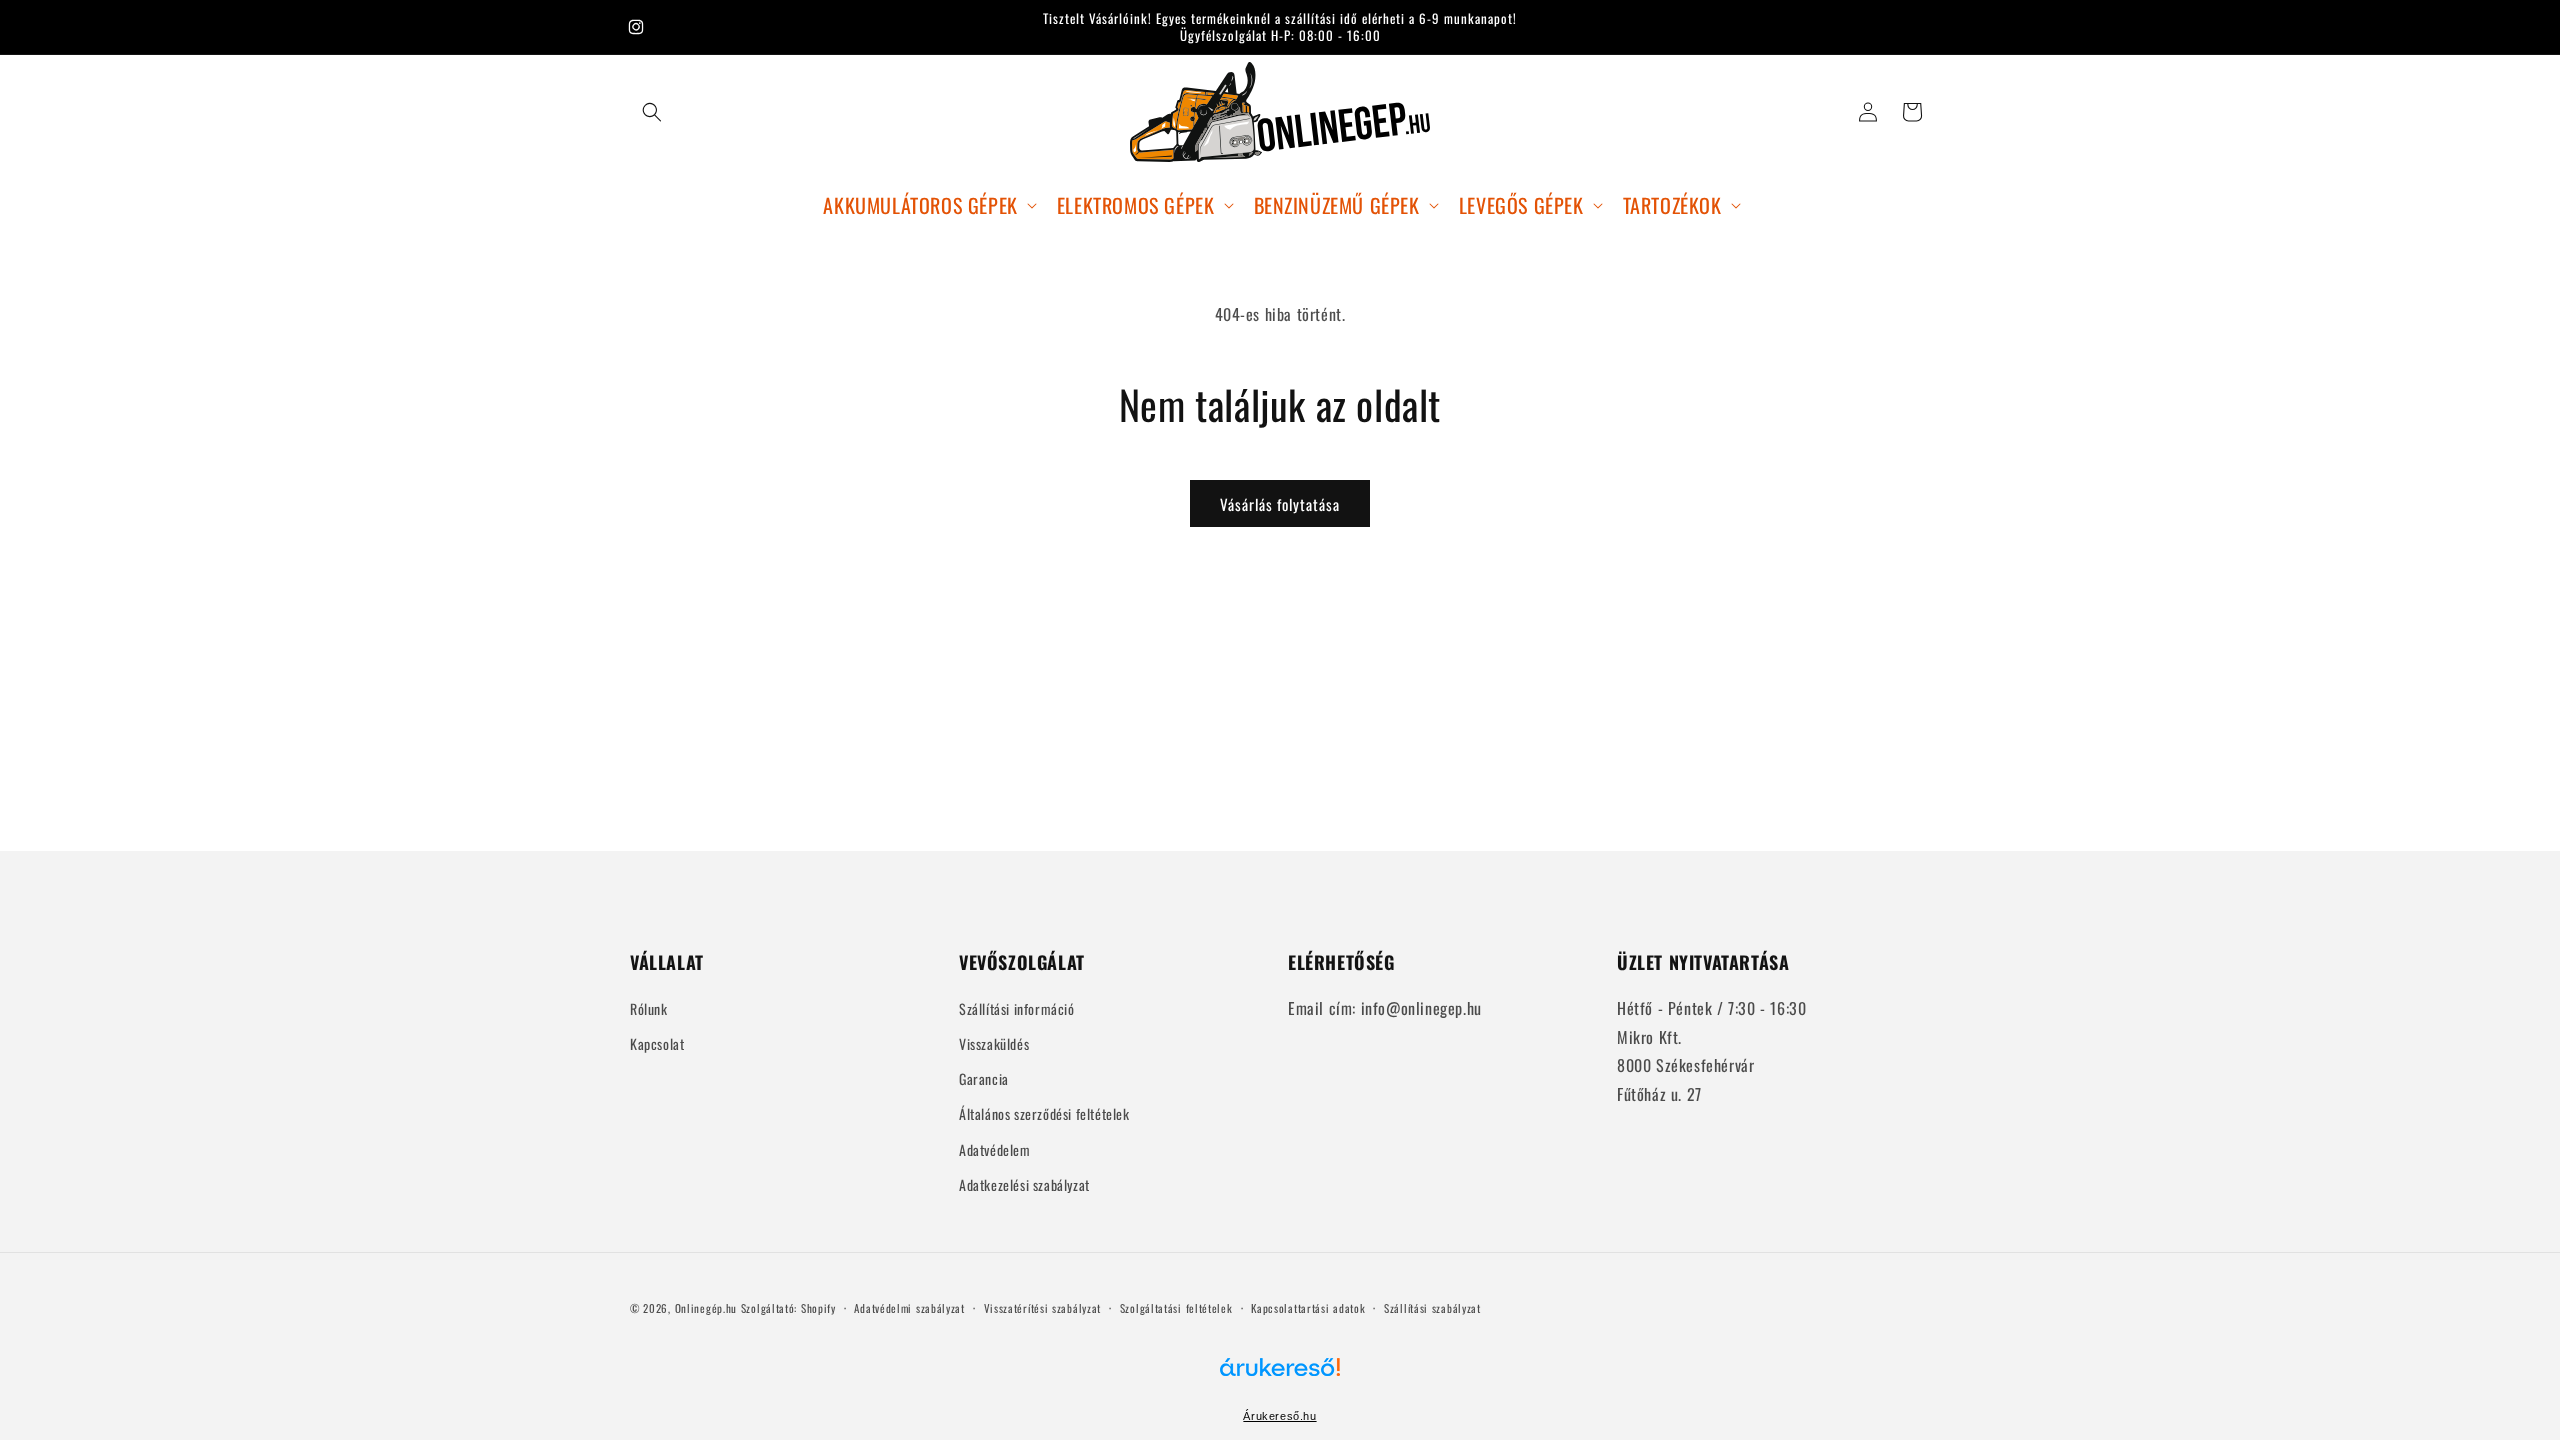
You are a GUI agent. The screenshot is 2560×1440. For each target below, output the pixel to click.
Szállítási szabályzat (1432, 1308)
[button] (652, 112)
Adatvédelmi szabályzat (909, 1308)
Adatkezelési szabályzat (1024, 1184)
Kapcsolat (657, 1043)
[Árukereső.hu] (1280, 1378)
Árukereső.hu (1279, 1416)
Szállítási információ (1017, 1008)
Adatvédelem (995, 1149)
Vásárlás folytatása (1280, 504)
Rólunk (649, 1008)
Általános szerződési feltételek (1044, 1113)
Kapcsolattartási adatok (1308, 1308)
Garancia (984, 1078)
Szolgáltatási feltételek (1176, 1308)
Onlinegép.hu (706, 1308)
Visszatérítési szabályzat (1043, 1308)
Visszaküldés (994, 1043)
